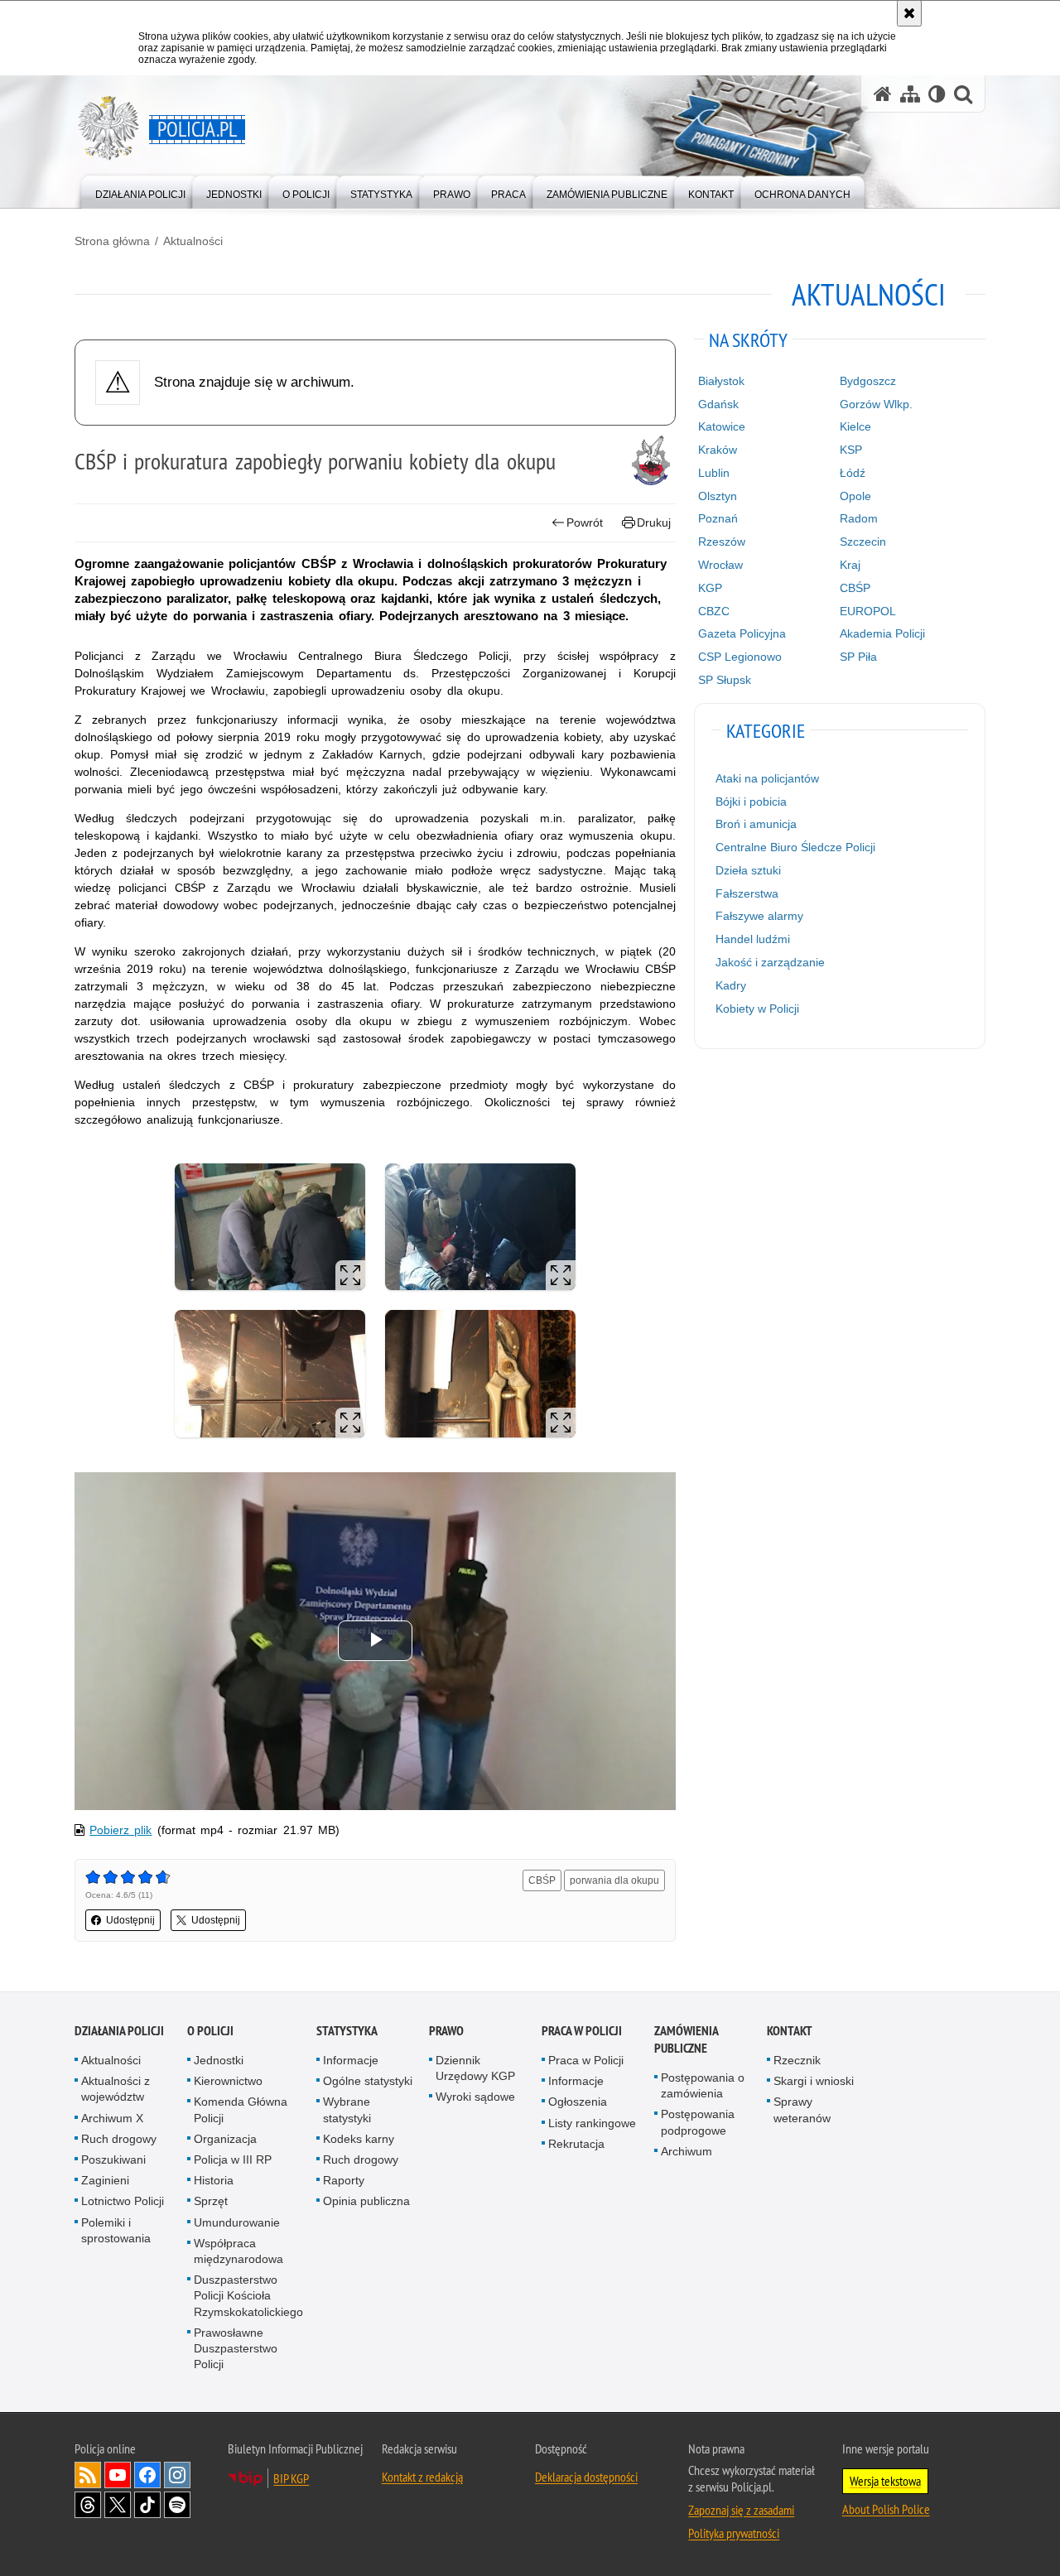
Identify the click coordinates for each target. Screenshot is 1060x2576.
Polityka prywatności (734, 2533)
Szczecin (863, 542)
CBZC (714, 611)
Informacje (351, 2060)
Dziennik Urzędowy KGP (475, 2068)
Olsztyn (718, 496)
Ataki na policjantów (767, 778)
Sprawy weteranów (802, 2109)
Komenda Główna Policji (241, 2109)
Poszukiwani (113, 2160)
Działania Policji (119, 2031)
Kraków (718, 450)
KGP (710, 588)
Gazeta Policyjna (742, 633)
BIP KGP (291, 2478)
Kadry (731, 985)
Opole (855, 496)
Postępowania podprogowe (698, 2122)
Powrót (585, 522)
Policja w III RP (233, 2160)
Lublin (714, 473)
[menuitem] (140, 191)
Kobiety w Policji (757, 1009)
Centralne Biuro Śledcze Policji (795, 847)
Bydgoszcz (868, 381)
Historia (214, 2180)
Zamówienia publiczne (686, 2039)
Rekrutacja (576, 2144)
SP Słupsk (725, 680)
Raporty (344, 2180)
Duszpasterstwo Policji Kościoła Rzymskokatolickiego (248, 2295)
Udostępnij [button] (130, 1920)
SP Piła (858, 657)
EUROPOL (868, 611)
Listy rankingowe (592, 2123)
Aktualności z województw (116, 2089)
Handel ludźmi (753, 939)
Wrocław (720, 565)
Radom (859, 518)
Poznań (718, 518)
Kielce (855, 426)
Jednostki (219, 2060)
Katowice (722, 426)
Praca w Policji (582, 2031)
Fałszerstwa (747, 893)
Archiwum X (112, 2118)
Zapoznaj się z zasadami (741, 2510)
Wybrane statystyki (347, 2109)
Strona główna (112, 241)
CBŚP (542, 1880)
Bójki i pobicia (751, 802)
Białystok (721, 381)
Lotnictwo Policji (123, 2201)
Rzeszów (722, 542)
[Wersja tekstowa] (937, 94)
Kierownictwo (228, 2081)
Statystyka (347, 2031)
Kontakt (790, 2031)
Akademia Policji (882, 633)
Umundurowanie (237, 2222)
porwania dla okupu (614, 1880)
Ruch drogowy (119, 2139)
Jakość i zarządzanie (770, 962)
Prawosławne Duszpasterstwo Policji (236, 2348)
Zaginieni (105, 2180)
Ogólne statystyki (368, 2081)
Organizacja (225, 2139)
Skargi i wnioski (814, 2081)
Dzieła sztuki (748, 870)
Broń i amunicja (756, 824)
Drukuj (654, 522)
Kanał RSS (88, 2475)
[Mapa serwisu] (910, 94)
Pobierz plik (120, 1830)
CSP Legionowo (740, 657)
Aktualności (193, 241)
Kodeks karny (359, 2139)
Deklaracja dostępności (586, 2477)
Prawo (446, 2031)
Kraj (850, 565)
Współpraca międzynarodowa (238, 2251)
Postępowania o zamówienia (703, 2085)
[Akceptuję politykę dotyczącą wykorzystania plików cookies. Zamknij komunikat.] (909, 13)
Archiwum (687, 2151)
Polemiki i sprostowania (116, 2230)
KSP (851, 450)
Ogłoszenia (578, 2102)
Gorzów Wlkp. (876, 404)
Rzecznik (797, 2060)
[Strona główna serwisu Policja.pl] (883, 94)
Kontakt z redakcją (422, 2477)
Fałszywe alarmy (759, 916)
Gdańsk (718, 404)
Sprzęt (211, 2201)
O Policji (210, 2031)
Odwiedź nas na (118, 2475)
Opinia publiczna (366, 2201)
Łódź (853, 473)
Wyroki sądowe (475, 2097)
